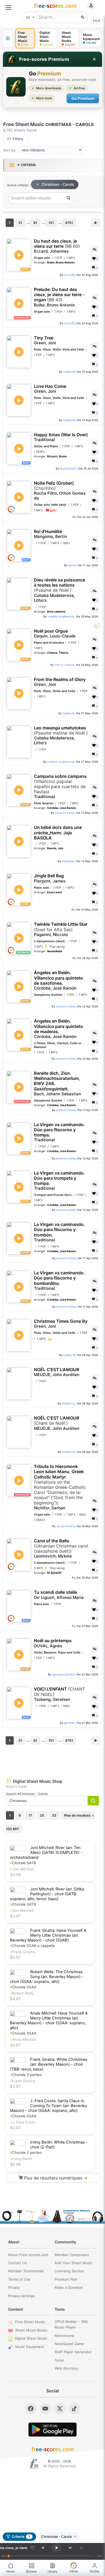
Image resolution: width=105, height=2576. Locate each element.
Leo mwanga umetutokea (61, 735)
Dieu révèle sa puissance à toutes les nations (59, 590)
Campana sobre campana (60, 787)
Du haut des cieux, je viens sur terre (57, 246)
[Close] (94, 59)
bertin (72, 565)
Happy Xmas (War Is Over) (61, 437)
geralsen (70, 1723)
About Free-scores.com (28, 2255)
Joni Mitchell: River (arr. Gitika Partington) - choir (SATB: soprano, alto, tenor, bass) (47, 1894)
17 (30, 1815)
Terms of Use (19, 2279)
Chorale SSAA (23, 1987)
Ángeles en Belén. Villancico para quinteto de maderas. (58, 1029)
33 (54, 1815)
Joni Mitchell (22, 1869)
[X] (60, 2409)
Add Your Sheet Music (73, 2263)
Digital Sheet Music (31, 2338)
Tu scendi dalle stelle (59, 1595)
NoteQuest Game (69, 2344)
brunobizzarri (68, 468)
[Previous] (43, 2548)
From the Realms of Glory (60, 682)
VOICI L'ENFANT (59, 1694)
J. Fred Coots (23, 2122)
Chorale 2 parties (26, 2152)
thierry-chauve (64, 665)
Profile (95, 2571)
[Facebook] (31, 2409)
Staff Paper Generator (73, 2352)
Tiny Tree (45, 340)
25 (42, 1815)
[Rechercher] (83, 17)
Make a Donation (69, 2287)
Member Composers (72, 2255)
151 (51, 223)
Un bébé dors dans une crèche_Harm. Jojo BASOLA (58, 833)
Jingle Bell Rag (50, 878)
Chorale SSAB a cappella (32, 1946)
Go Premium (83, 98)
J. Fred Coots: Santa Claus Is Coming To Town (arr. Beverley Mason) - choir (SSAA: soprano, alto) (49, 2106)
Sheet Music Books (31, 2330)
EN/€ (97, 21)
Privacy (14, 2287)
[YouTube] (45, 2409)
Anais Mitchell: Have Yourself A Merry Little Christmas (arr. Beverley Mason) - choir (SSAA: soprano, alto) (49, 2021)
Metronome (64, 2336)
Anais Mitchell (23, 2039)
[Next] (70, 2548)
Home (10, 2571)
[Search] (68, 198)
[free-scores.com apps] (8, 38)
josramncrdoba (65, 813)
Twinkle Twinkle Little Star (61, 929)
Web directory (66, 2368)
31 (20, 223)
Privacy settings (21, 2296)
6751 (69, 223)
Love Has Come (50, 389)
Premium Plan (66, 2279)
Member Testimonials (26, 2271)
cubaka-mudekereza (61, 616)
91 (35, 223)
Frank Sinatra (23, 1952)
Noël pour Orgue (55, 634)
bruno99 (69, 275)
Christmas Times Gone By (61, 1324)
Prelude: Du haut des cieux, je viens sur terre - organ (59, 297)
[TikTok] (74, 2409)
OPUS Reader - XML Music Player (71, 2324)
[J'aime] (33, 2548)
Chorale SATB (23, 1863)
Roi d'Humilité (50, 534)
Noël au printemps (53, 1643)
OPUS (74, 2571)
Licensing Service (69, 2271)
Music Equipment (30, 2347)
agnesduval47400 (64, 1674)
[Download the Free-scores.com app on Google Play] (52, 2430)
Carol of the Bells (61, 1549)
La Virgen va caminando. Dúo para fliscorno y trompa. (59, 1132)
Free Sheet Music (30, 2322)
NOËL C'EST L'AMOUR (57, 1372)
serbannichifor (66, 1526)
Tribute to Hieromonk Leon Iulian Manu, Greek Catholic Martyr (60, 1487)
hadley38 (69, 372)
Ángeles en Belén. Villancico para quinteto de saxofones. (58, 980)
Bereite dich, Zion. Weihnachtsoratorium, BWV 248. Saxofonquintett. (57, 1084)
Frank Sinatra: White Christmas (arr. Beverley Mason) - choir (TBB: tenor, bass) (49, 2064)
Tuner (59, 2360)
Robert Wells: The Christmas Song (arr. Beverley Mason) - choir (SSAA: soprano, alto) (47, 1977)
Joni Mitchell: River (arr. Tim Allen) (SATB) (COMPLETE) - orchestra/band (46, 1853)
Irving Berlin (21, 2159)
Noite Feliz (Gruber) (60, 491)
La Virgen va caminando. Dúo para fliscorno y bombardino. (59, 1281)
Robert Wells (22, 1993)
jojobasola (68, 861)
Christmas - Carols (58, 184)
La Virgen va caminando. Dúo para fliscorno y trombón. (59, 1232)
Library (52, 2571)
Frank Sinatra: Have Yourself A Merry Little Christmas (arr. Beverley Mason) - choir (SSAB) (48, 1935)
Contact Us (17, 2263)
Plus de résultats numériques (55, 2178)
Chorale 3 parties (26, 2075)
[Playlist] (81, 2548)
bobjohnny (69, 1403)
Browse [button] (31, 2571)
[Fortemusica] (34, 2464)
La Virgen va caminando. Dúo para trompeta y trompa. (59, 1181)
